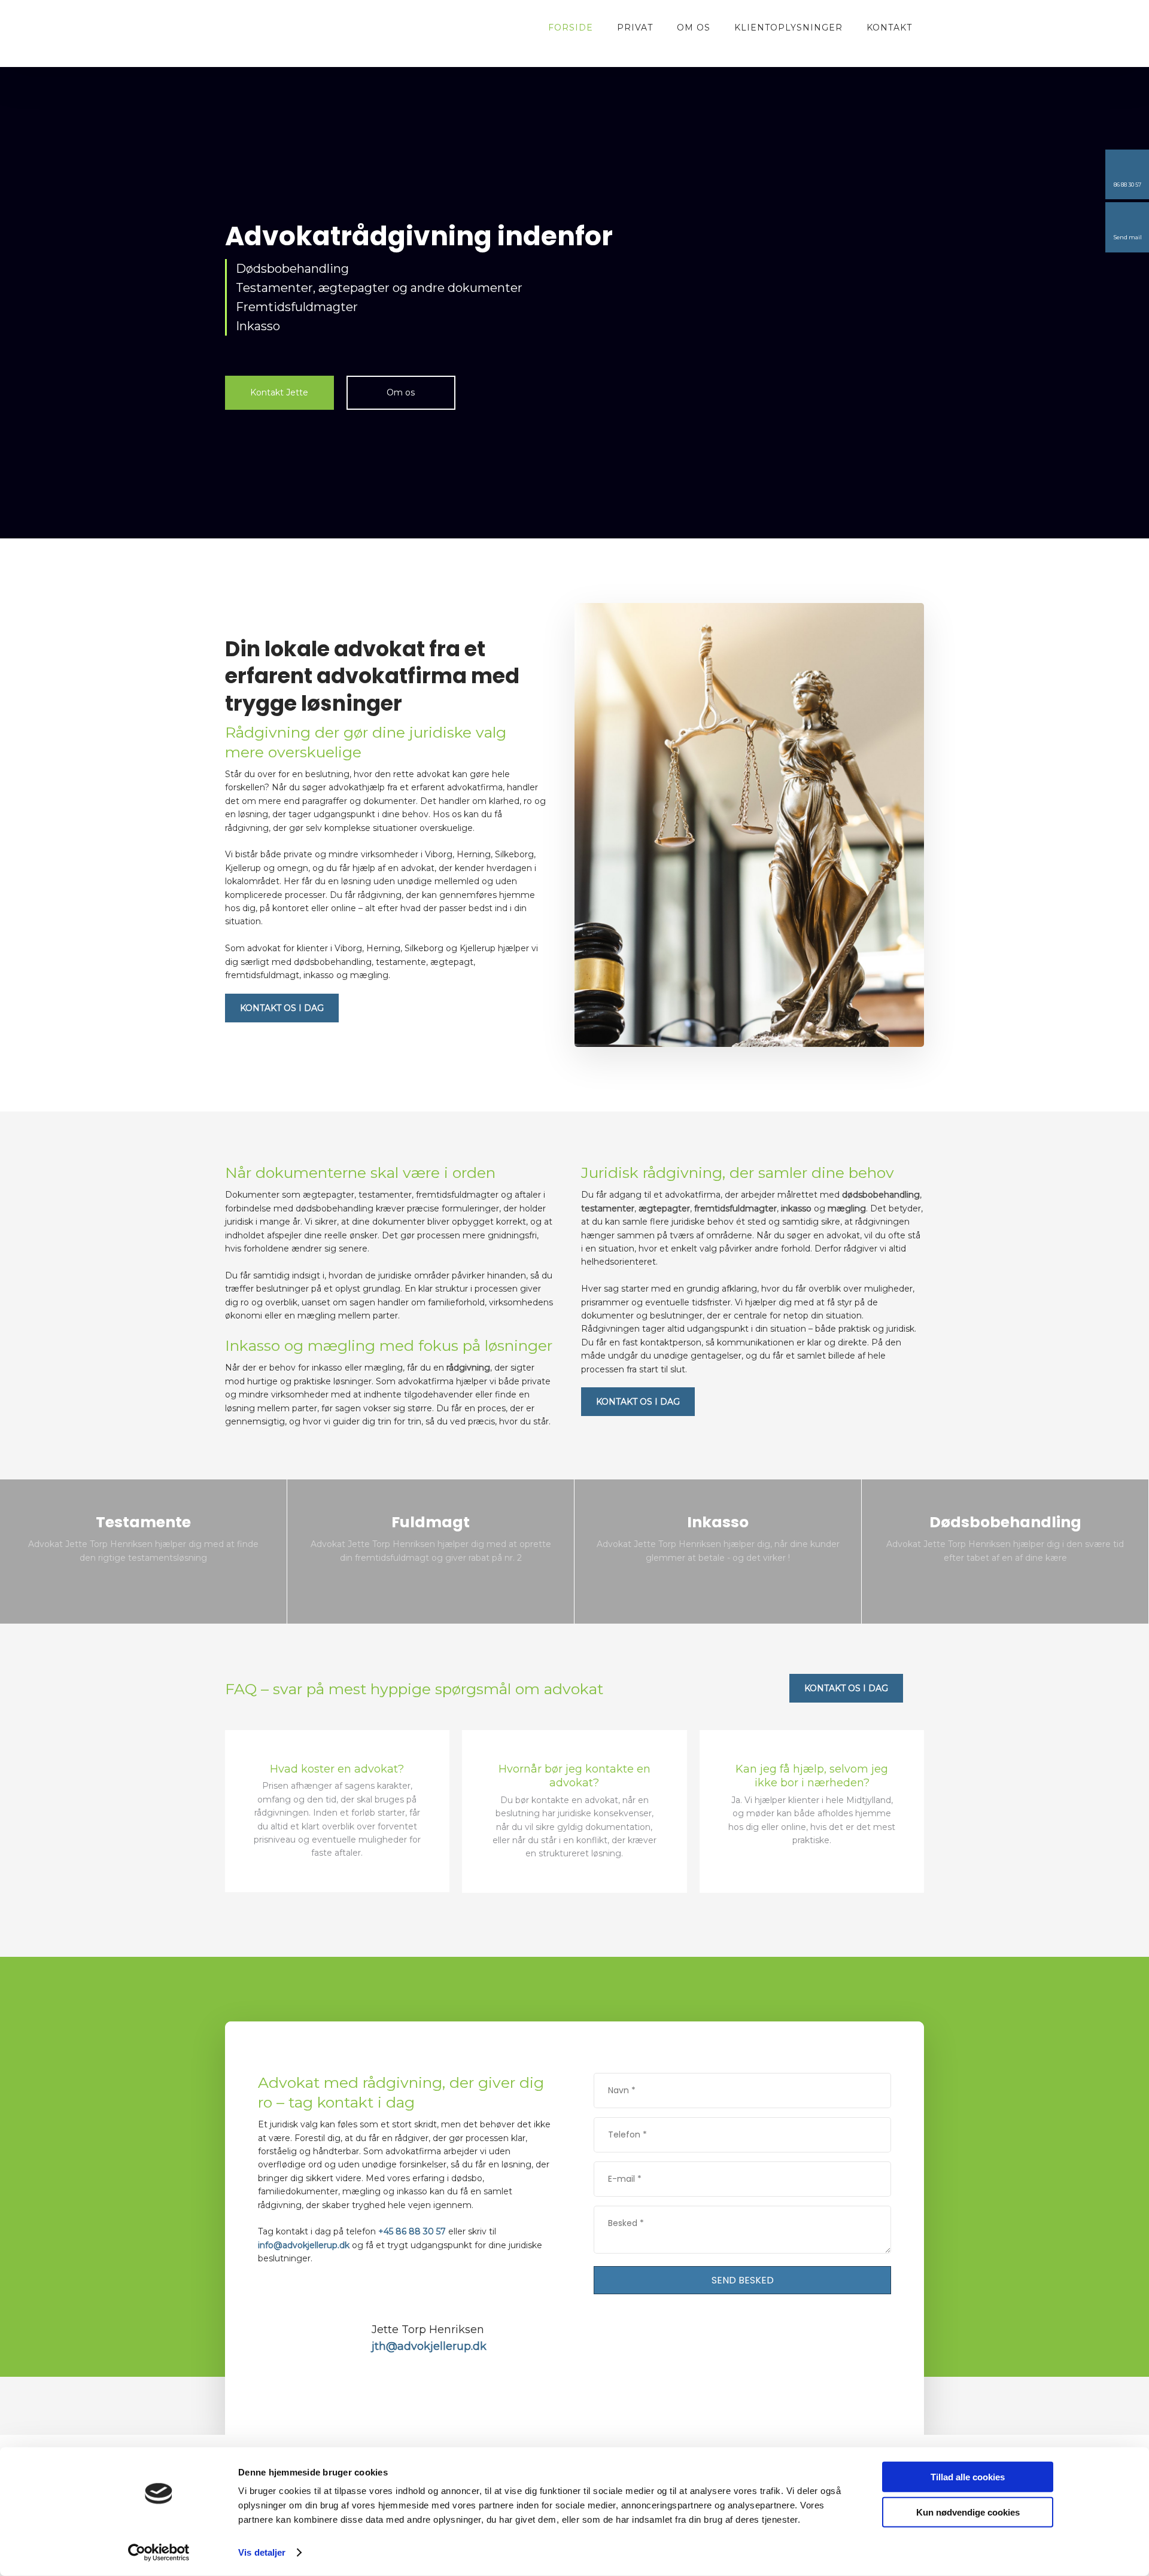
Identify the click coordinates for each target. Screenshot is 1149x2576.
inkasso (796, 1208)
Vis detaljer (262, 2552)
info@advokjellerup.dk (304, 2245)
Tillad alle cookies (968, 2477)
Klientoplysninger (788, 28)
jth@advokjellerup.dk (429, 2346)
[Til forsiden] (291, 28)
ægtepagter (664, 1208)
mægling (847, 1208)
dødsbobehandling (881, 1195)
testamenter (608, 1208)
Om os (694, 28)
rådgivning (468, 1368)
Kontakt (889, 28)
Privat (635, 28)
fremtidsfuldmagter (735, 1208)
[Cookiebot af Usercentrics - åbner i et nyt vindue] (159, 2553)
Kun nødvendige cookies (968, 2512)
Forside (571, 28)
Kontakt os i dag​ (282, 1008)
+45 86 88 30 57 (412, 2231)
